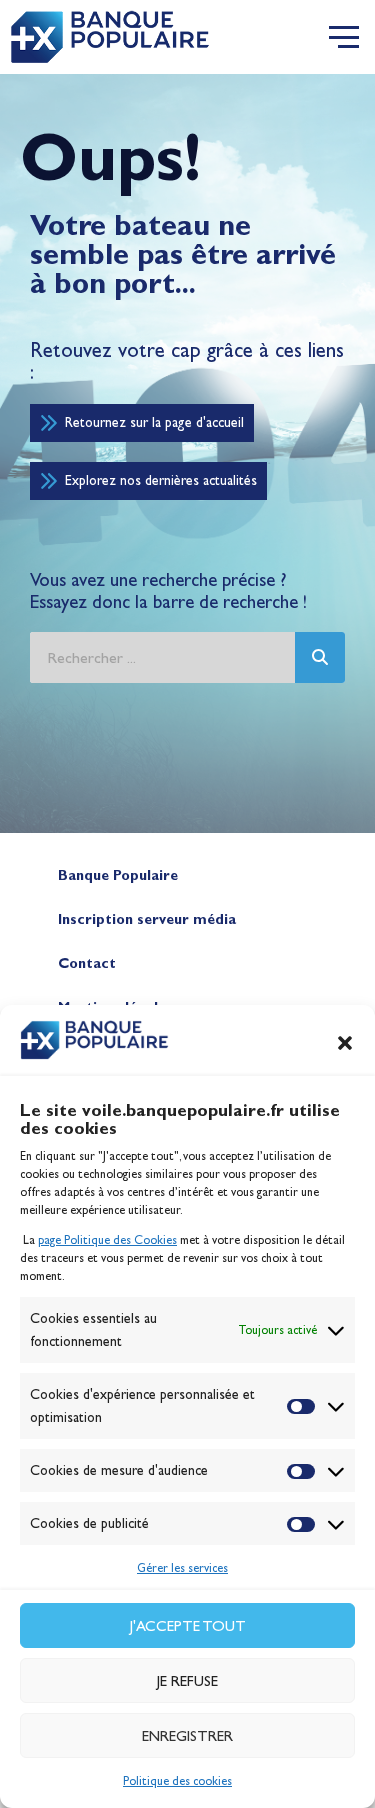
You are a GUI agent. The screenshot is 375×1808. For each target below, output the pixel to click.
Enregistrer (187, 1736)
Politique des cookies (177, 1781)
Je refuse (187, 1681)
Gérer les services (182, 1568)
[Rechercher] (320, 657)
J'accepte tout (188, 1626)
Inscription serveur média (147, 919)
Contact (87, 963)
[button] (345, 1043)
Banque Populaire (118, 875)
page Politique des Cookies (107, 1240)
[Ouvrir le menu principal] (344, 37)
